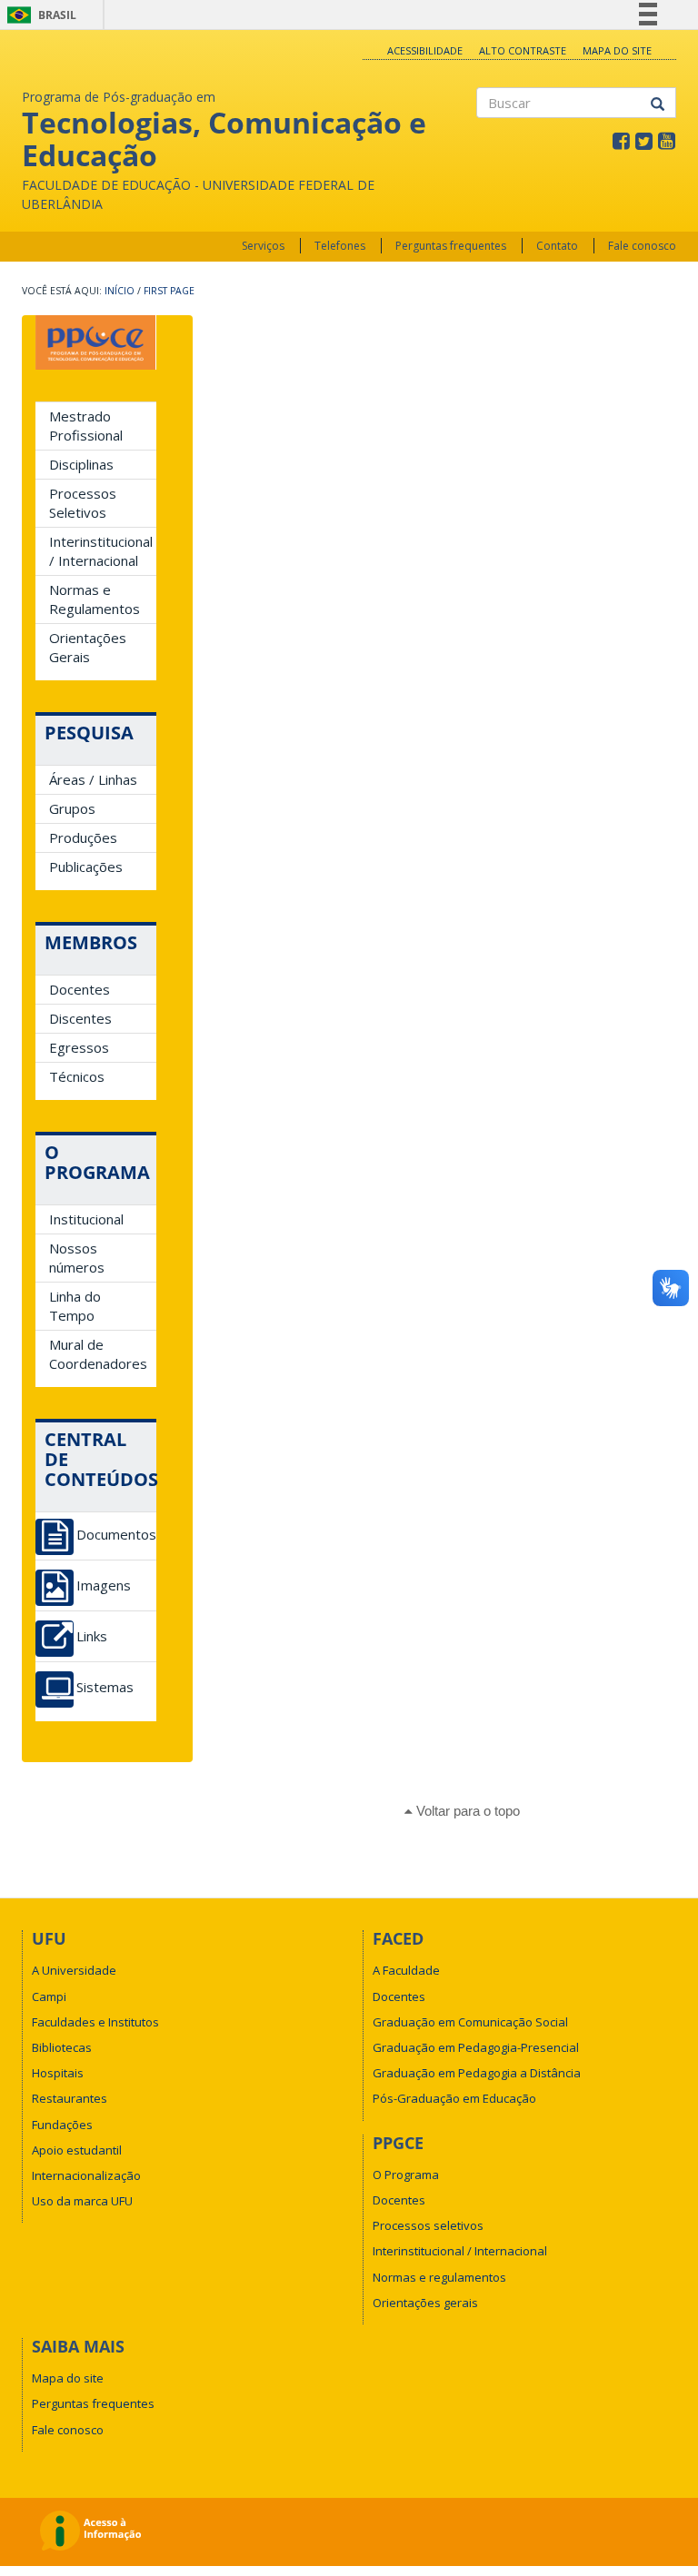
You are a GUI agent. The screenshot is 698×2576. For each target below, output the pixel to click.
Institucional (86, 1219)
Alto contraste (523, 50)
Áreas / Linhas (93, 779)
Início (120, 291)
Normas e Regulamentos (95, 599)
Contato (557, 246)
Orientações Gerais (88, 647)
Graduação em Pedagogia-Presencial (476, 2047)
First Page (169, 291)
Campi (49, 1996)
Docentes (80, 989)
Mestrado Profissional (86, 426)
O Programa (406, 2175)
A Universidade (74, 1970)
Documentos (116, 1535)
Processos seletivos (428, 2225)
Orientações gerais (425, 2303)
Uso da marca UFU (82, 2201)
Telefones (340, 246)
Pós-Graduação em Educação (454, 2098)
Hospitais (58, 2073)
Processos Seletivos (83, 503)
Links (92, 1636)
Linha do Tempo (75, 1306)
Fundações (62, 2125)
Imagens (104, 1585)
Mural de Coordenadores (98, 1354)
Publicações (86, 867)
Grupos (72, 808)
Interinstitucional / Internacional (101, 551)
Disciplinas (81, 464)
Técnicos (77, 1076)
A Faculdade (406, 1970)
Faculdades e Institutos (95, 2022)
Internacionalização (86, 2175)
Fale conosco (642, 246)
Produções (83, 837)
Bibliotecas (62, 2047)
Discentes (80, 1018)
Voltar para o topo (466, 1811)
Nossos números (77, 1258)
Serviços (263, 246)
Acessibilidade (425, 50)
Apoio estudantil (77, 2150)
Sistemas (105, 1687)
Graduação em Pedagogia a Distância (477, 2073)
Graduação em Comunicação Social (470, 2022)
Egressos (79, 1047)
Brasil (39, 15)
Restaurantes (70, 2098)
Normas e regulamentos (439, 2277)
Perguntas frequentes (451, 246)
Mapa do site (617, 50)
